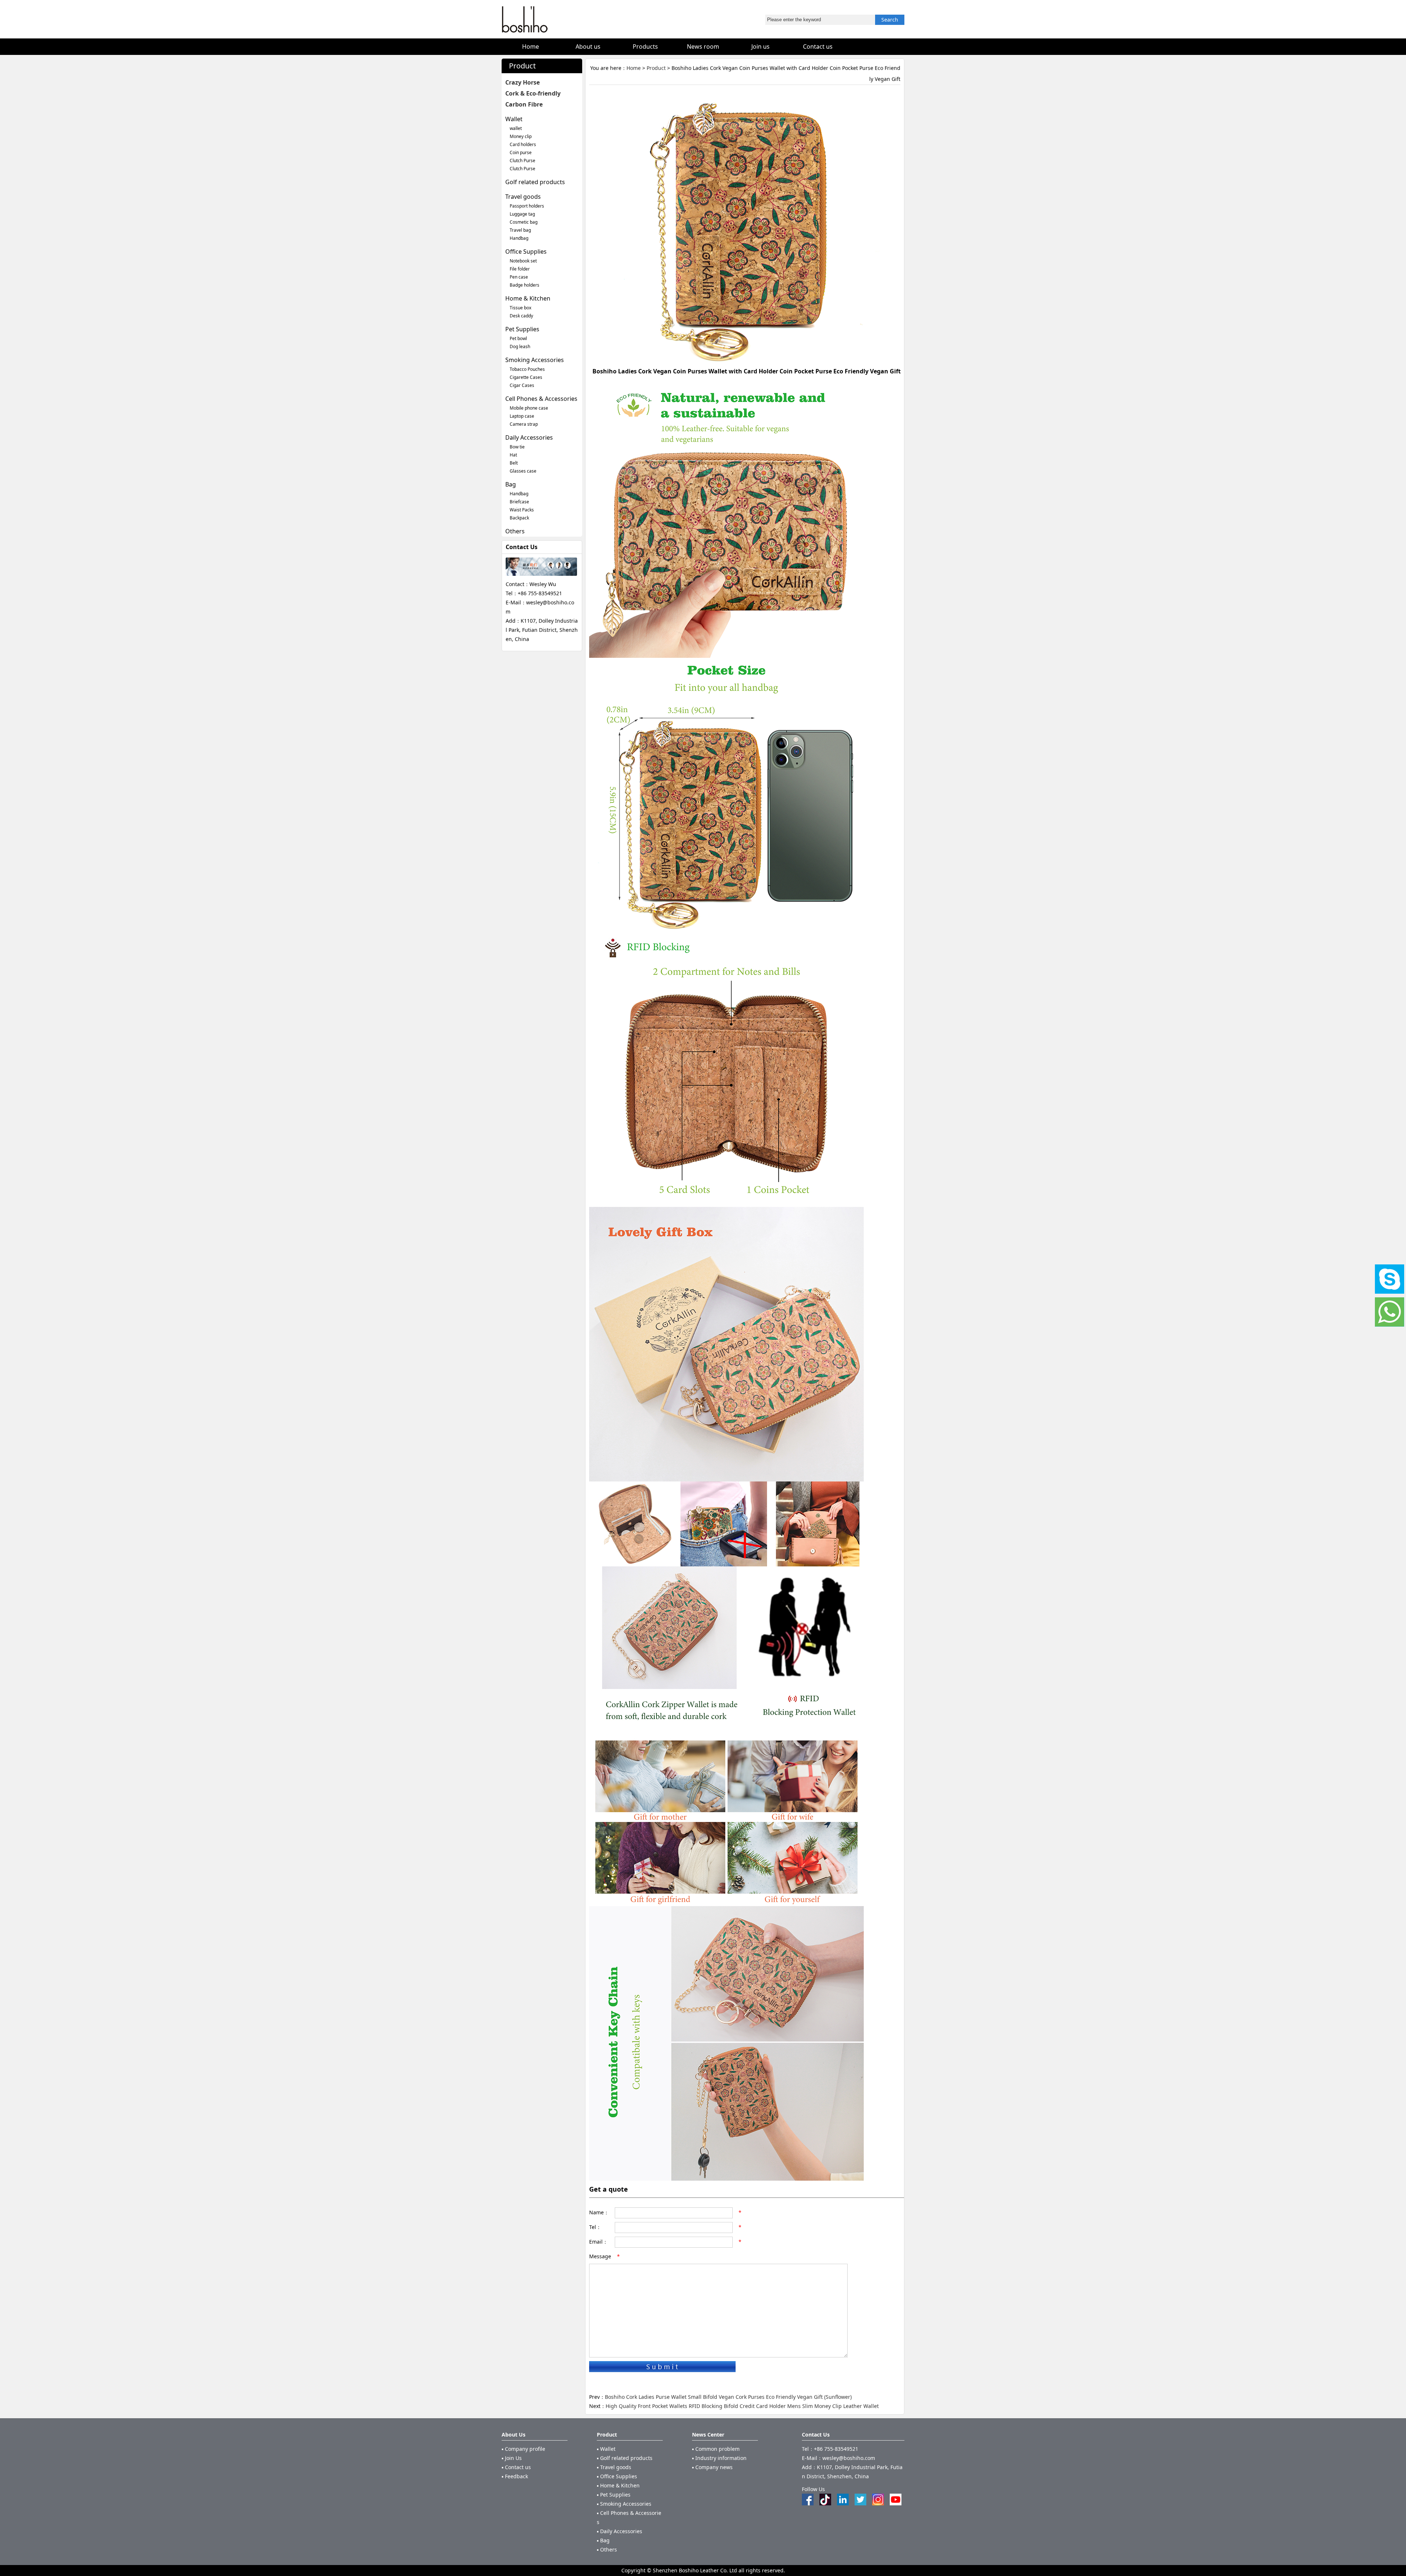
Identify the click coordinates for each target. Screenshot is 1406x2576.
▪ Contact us (516, 2467)
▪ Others (607, 2549)
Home (634, 68)
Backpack (519, 518)
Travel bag (520, 230)
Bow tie (517, 447)
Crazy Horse (522, 82)
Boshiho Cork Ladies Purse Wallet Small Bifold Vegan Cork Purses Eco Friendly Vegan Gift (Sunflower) (728, 2397)
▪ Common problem (716, 2449)
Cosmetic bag (524, 222)
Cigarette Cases (526, 377)
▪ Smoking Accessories (624, 2504)
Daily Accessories (529, 437)
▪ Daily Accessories (620, 2531)
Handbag (519, 238)
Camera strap (524, 424)
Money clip (521, 136)
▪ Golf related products (625, 2458)
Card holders (523, 144)
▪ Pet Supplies (614, 2495)
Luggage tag (522, 214)
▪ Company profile (523, 2449)
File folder (520, 269)
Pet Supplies (522, 329)
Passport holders (527, 206)
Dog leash (520, 346)
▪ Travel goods (614, 2467)
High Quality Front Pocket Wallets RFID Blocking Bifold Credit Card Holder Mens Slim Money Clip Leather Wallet (742, 2406)
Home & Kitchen (528, 298)
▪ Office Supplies (617, 2476)
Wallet (514, 119)
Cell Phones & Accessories (541, 399)
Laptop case (522, 416)
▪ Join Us (512, 2458)
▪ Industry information (719, 2458)
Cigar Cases (522, 385)
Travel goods (523, 197)
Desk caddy (521, 316)
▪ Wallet (606, 2449)
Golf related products (535, 182)
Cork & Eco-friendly (533, 93)
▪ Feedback (515, 2476)
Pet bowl (518, 338)
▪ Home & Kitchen (618, 2485)
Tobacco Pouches (527, 369)
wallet (516, 128)
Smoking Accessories (535, 360)
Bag (511, 484)
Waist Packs (522, 510)
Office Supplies (526, 251)
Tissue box (520, 308)
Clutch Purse (522, 161)
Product (656, 68)
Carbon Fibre (524, 104)
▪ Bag (603, 2540)
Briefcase (519, 502)
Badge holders (525, 285)
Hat (513, 455)
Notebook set (523, 261)
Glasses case (523, 471)
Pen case (519, 277)
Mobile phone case (529, 408)
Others (515, 531)
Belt (514, 463)
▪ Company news (712, 2467)
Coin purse (521, 152)
